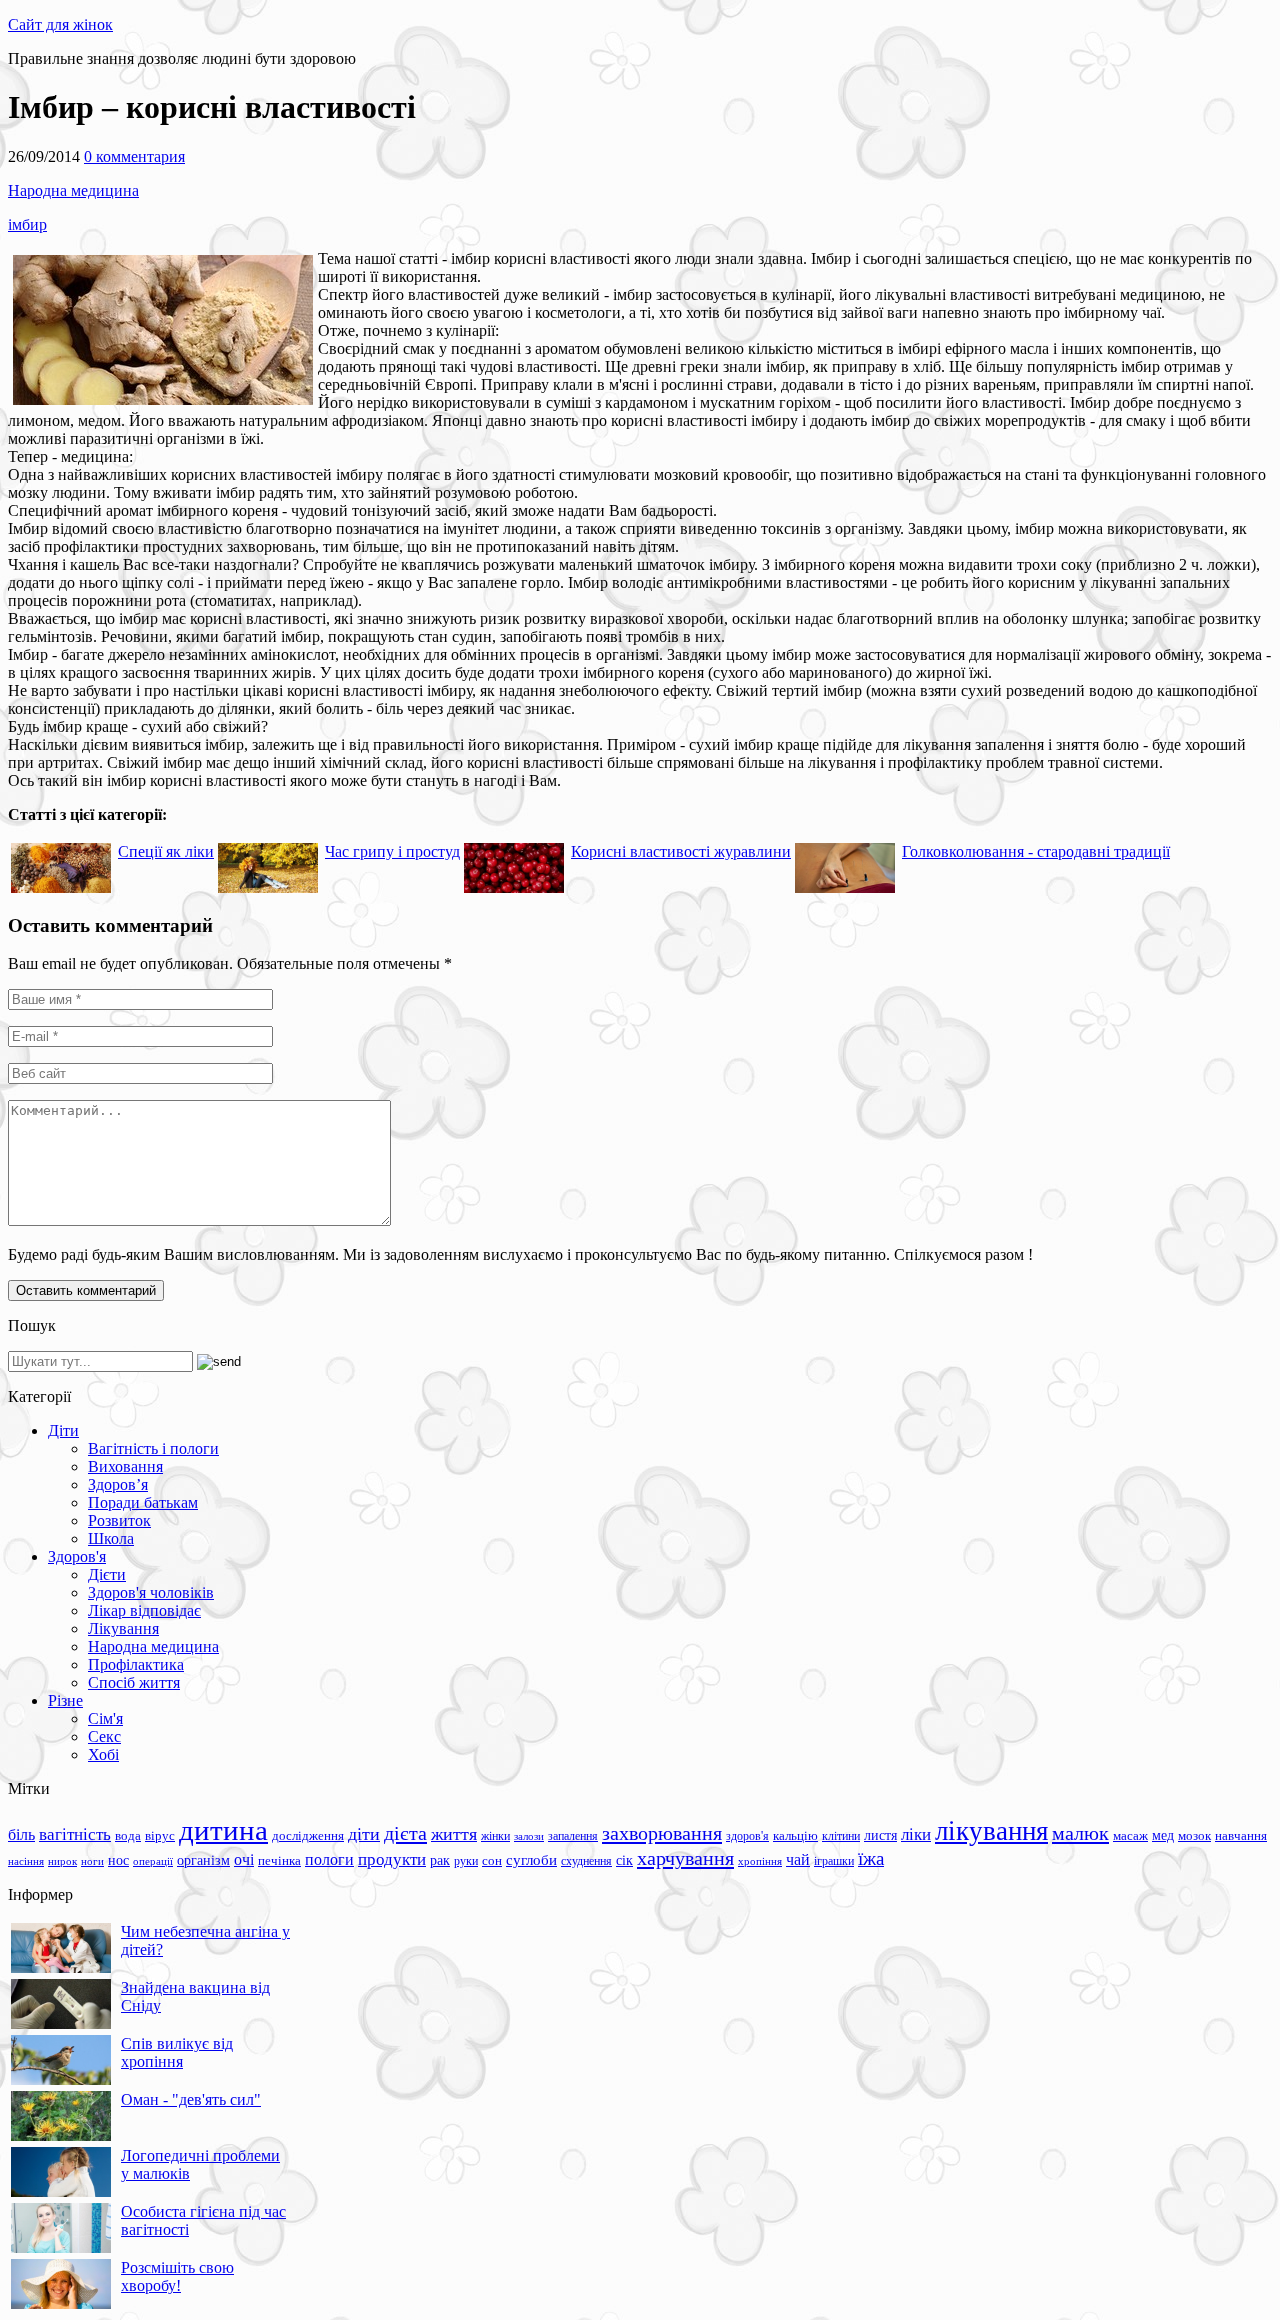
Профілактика (136, 1664)
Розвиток (119, 1520)
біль (21, 1834)
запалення (573, 1836)
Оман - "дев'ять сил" (191, 2099)
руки (466, 1861)
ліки (916, 1834)
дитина (223, 1830)
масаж (1130, 1835)
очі (244, 1859)
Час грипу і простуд (392, 851)
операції (153, 1861)
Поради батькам (143, 1502)
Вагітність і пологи (153, 1448)
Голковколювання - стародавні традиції (1036, 851)
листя (880, 1835)
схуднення (586, 1861)
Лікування (123, 1628)
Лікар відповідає (144, 1610)
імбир (27, 224)
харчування (685, 1858)
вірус (160, 1836)
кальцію (795, 1836)
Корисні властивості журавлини (681, 851)
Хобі (103, 1754)
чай (798, 1859)
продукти (392, 1859)
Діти (63, 1430)
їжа (871, 1858)
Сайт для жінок (60, 24)
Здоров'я (77, 1556)
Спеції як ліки (166, 851)
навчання (1241, 1836)
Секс (104, 1736)
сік (624, 1860)
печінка (279, 1861)
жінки (495, 1836)
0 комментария (134, 156)
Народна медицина (73, 190)
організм (203, 1860)
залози (529, 1836)
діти (364, 1834)
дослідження (308, 1836)
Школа (111, 1538)
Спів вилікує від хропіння (177, 2052)
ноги (92, 1861)
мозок (1194, 1835)
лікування (991, 1831)
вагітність (75, 1834)
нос (118, 1860)
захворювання (662, 1833)
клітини (841, 1836)
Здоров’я (118, 1484)
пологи (329, 1859)
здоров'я (747, 1836)
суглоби (531, 1860)
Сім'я (105, 1718)
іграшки (834, 1861)
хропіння (760, 1861)
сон (492, 1860)
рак (440, 1860)
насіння (26, 1861)
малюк (1080, 1833)
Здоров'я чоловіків (151, 1592)
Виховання (125, 1466)
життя (454, 1834)
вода (128, 1835)
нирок (62, 1861)
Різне (65, 1700)
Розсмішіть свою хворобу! (177, 2276)
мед (1163, 1835)
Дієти (107, 1574)
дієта (405, 1833)
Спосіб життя (134, 1682)
